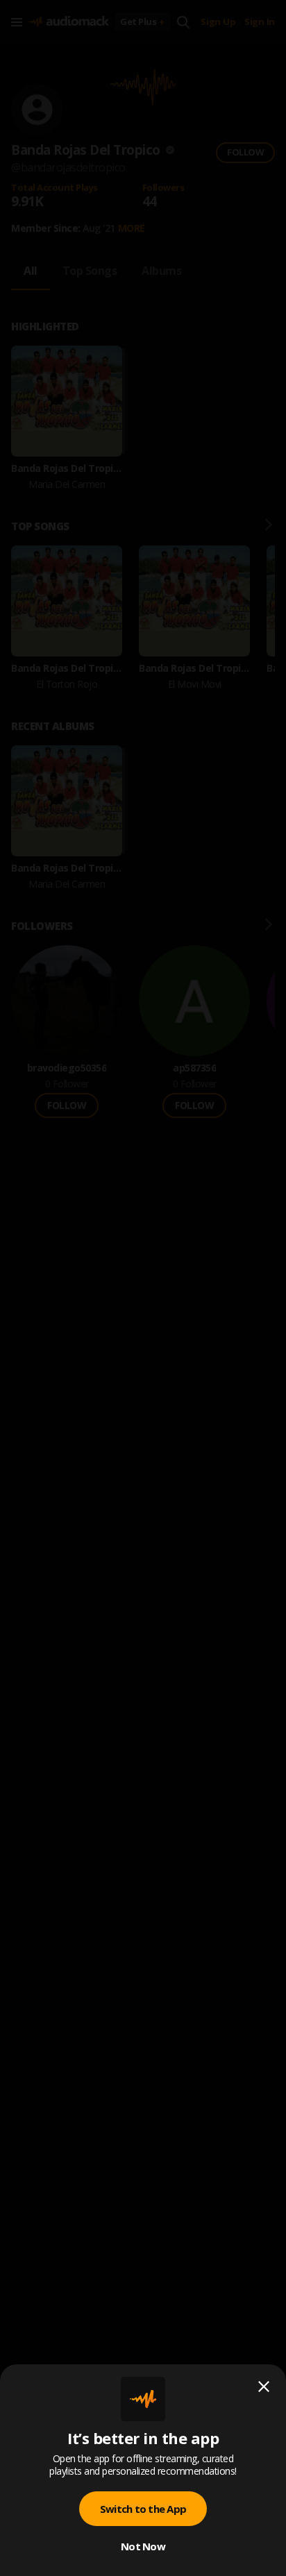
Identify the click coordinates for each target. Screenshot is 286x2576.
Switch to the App (143, 2509)
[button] (143, 1288)
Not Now (143, 2546)
